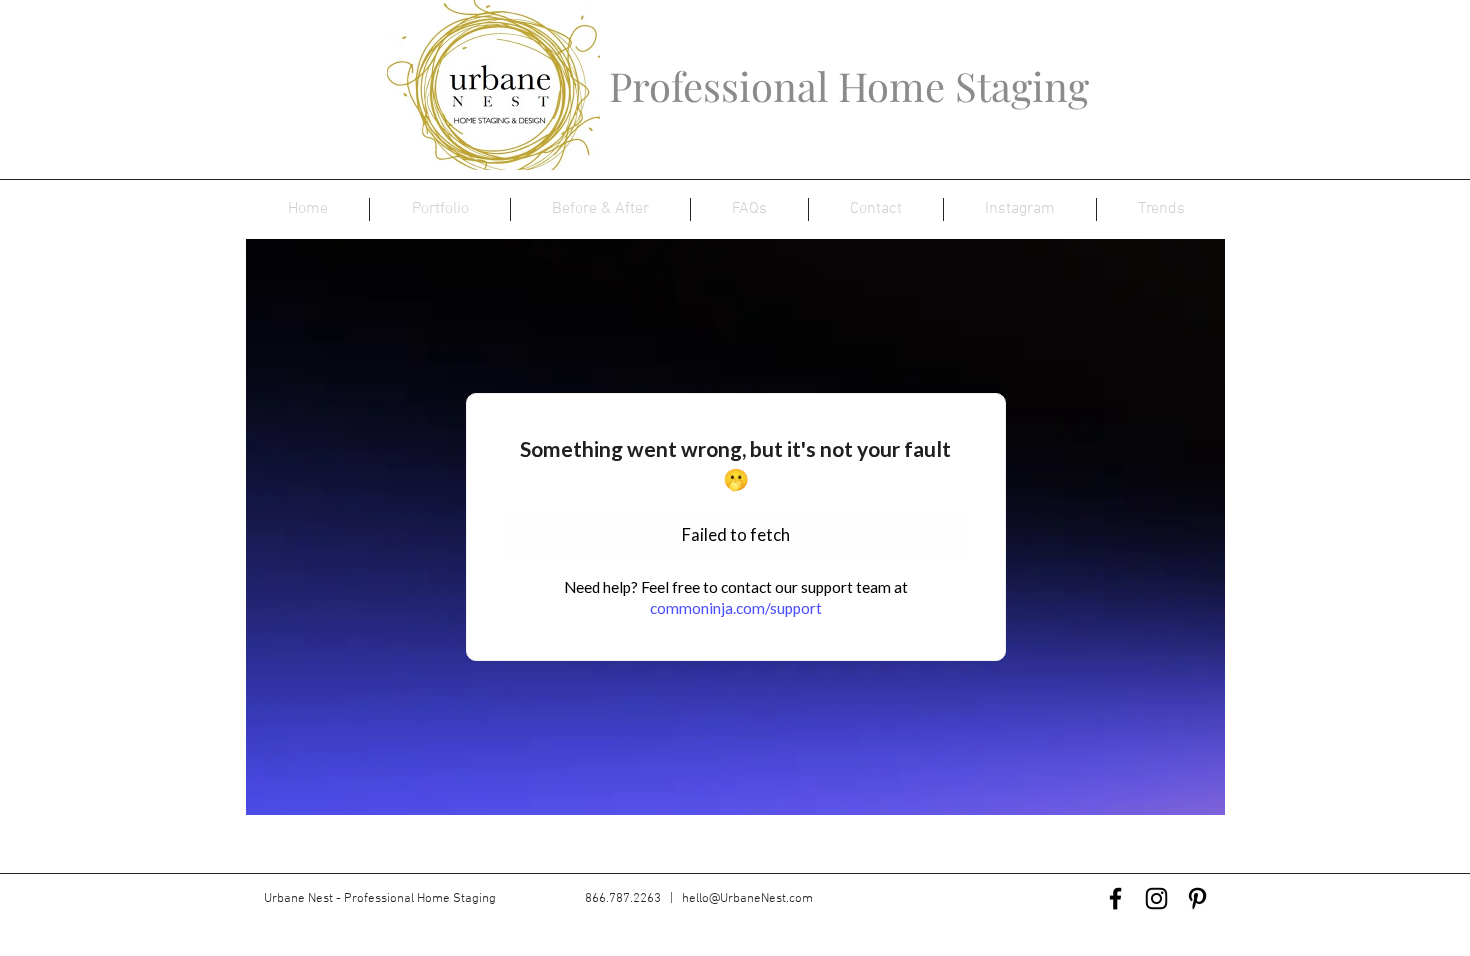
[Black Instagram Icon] (1156, 898)
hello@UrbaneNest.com (747, 899)
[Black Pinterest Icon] (1197, 898)
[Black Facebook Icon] (1115, 898)
